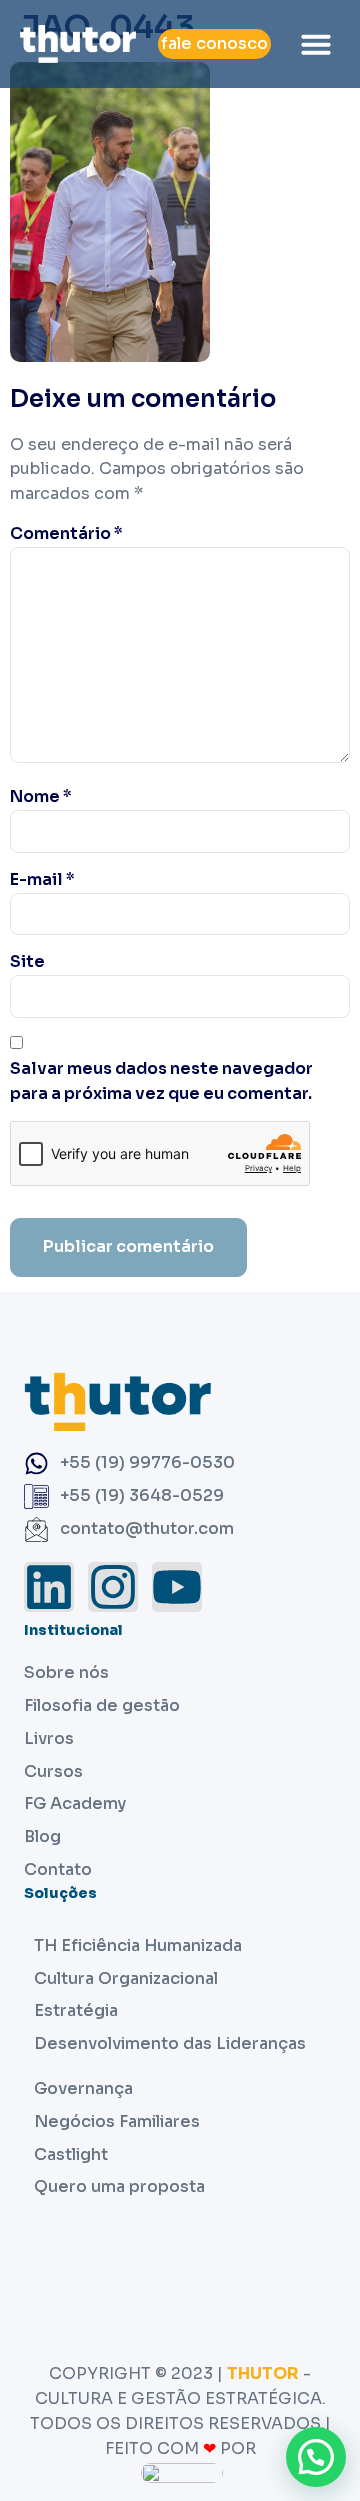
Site (27, 961)
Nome (41, 796)
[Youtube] (177, 1587)
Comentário (66, 533)
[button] (316, 44)
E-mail (42, 879)
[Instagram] (113, 1587)
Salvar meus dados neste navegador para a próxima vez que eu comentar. (161, 1081)
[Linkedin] (49, 1587)
